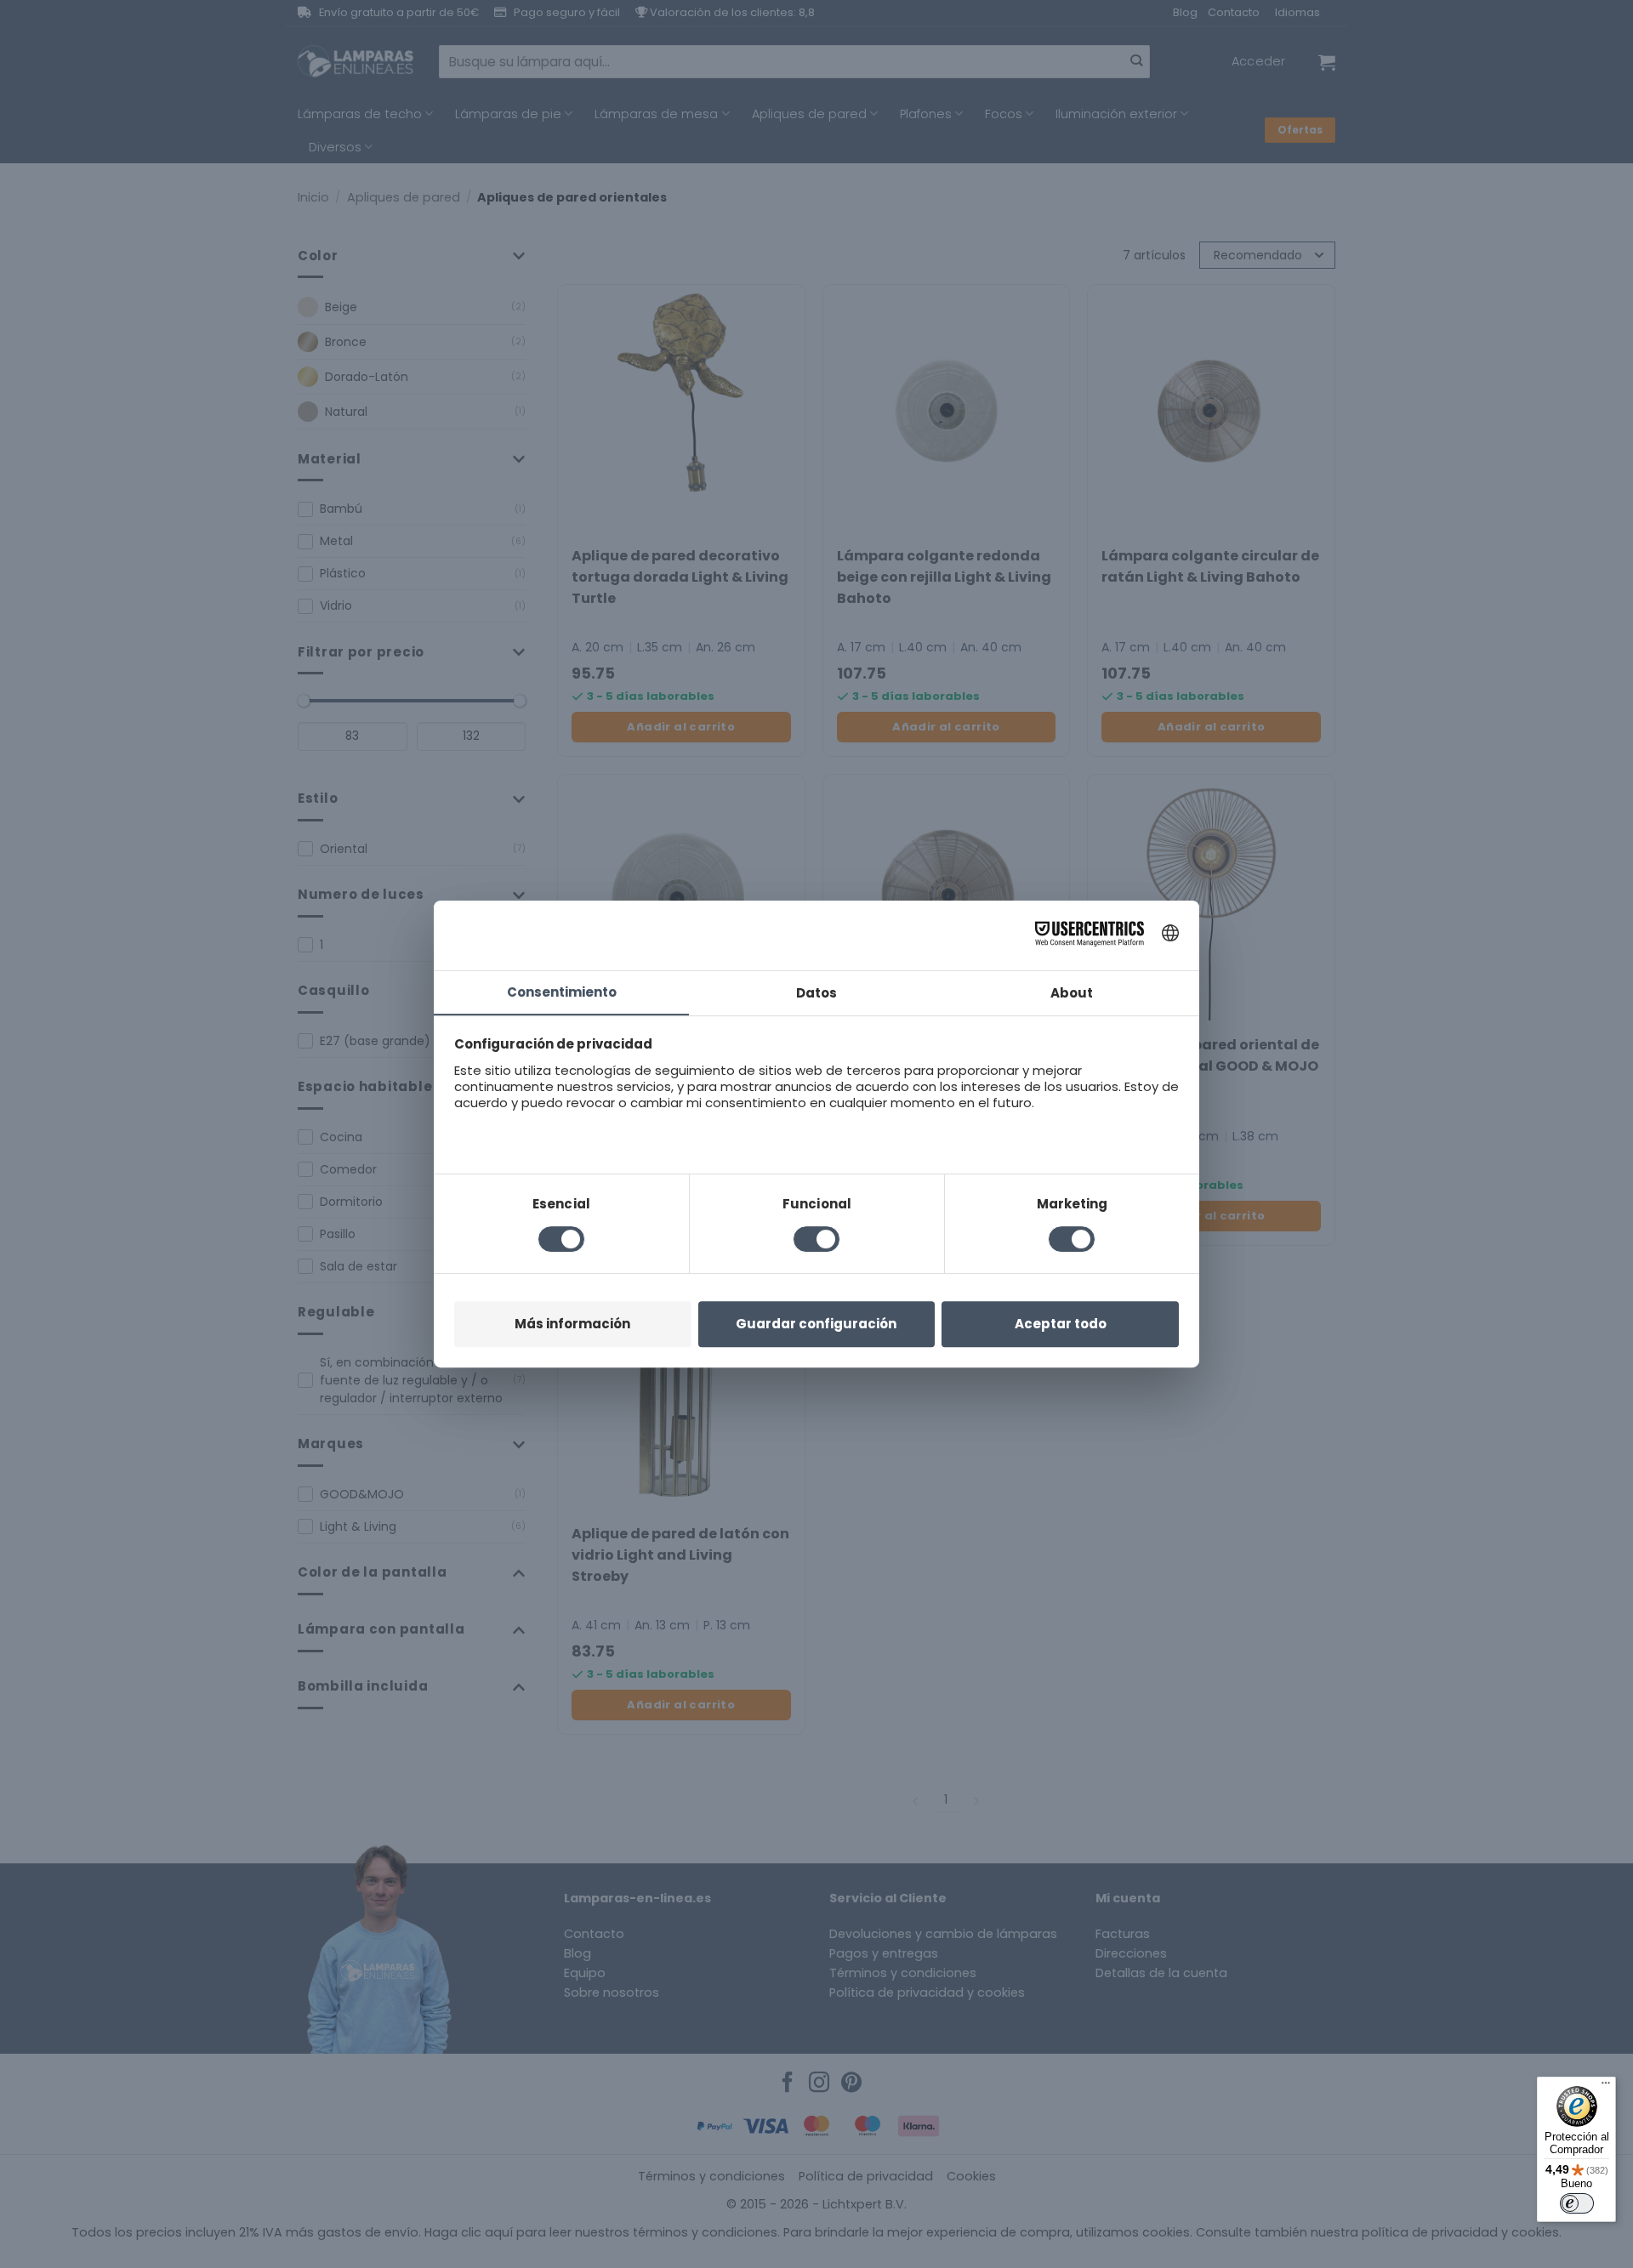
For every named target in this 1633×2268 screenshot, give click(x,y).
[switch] (1577, 2203)
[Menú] (1606, 2087)
